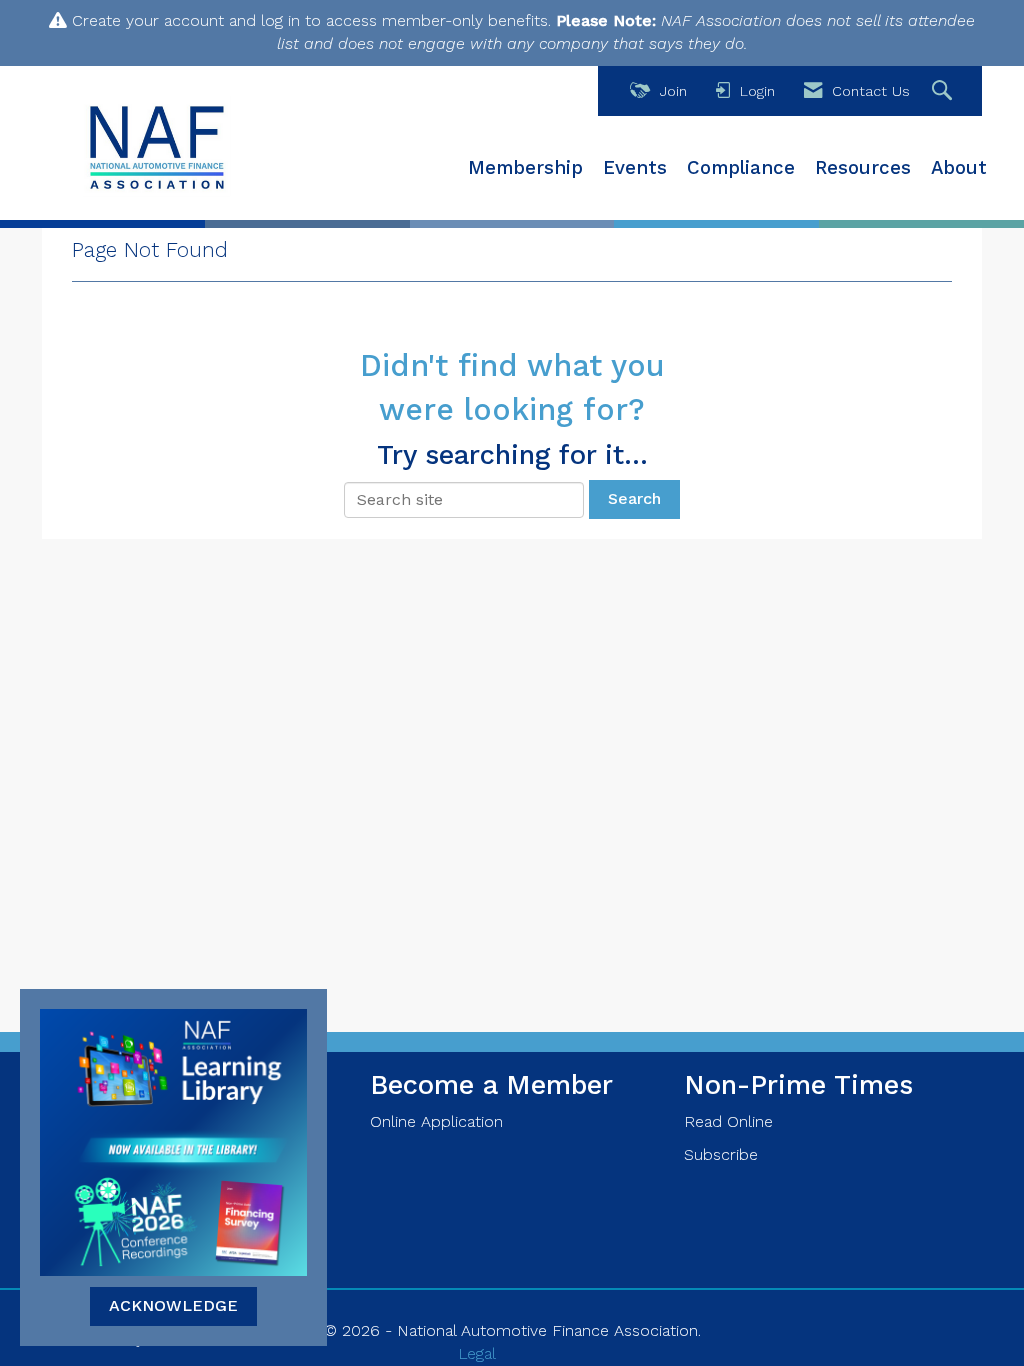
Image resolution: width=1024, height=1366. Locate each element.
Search (634, 498)
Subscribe (721, 1154)
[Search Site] (944, 91)
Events (635, 168)
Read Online (728, 1121)
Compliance (741, 168)
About (959, 168)
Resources (863, 168)
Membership (525, 168)
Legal (477, 1353)
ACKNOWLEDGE (173, 1305)
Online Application (436, 1121)
